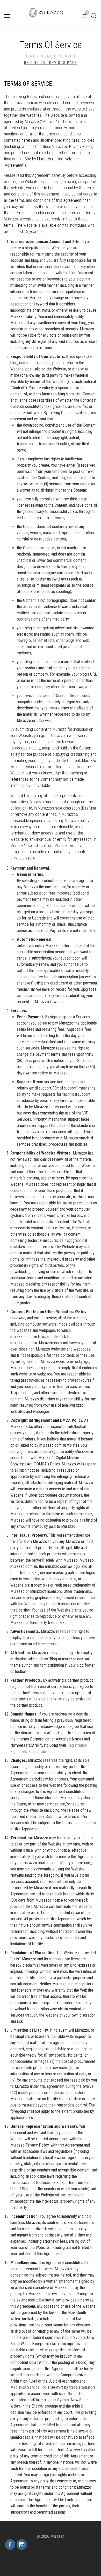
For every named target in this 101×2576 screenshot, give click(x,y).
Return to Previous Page (51, 63)
